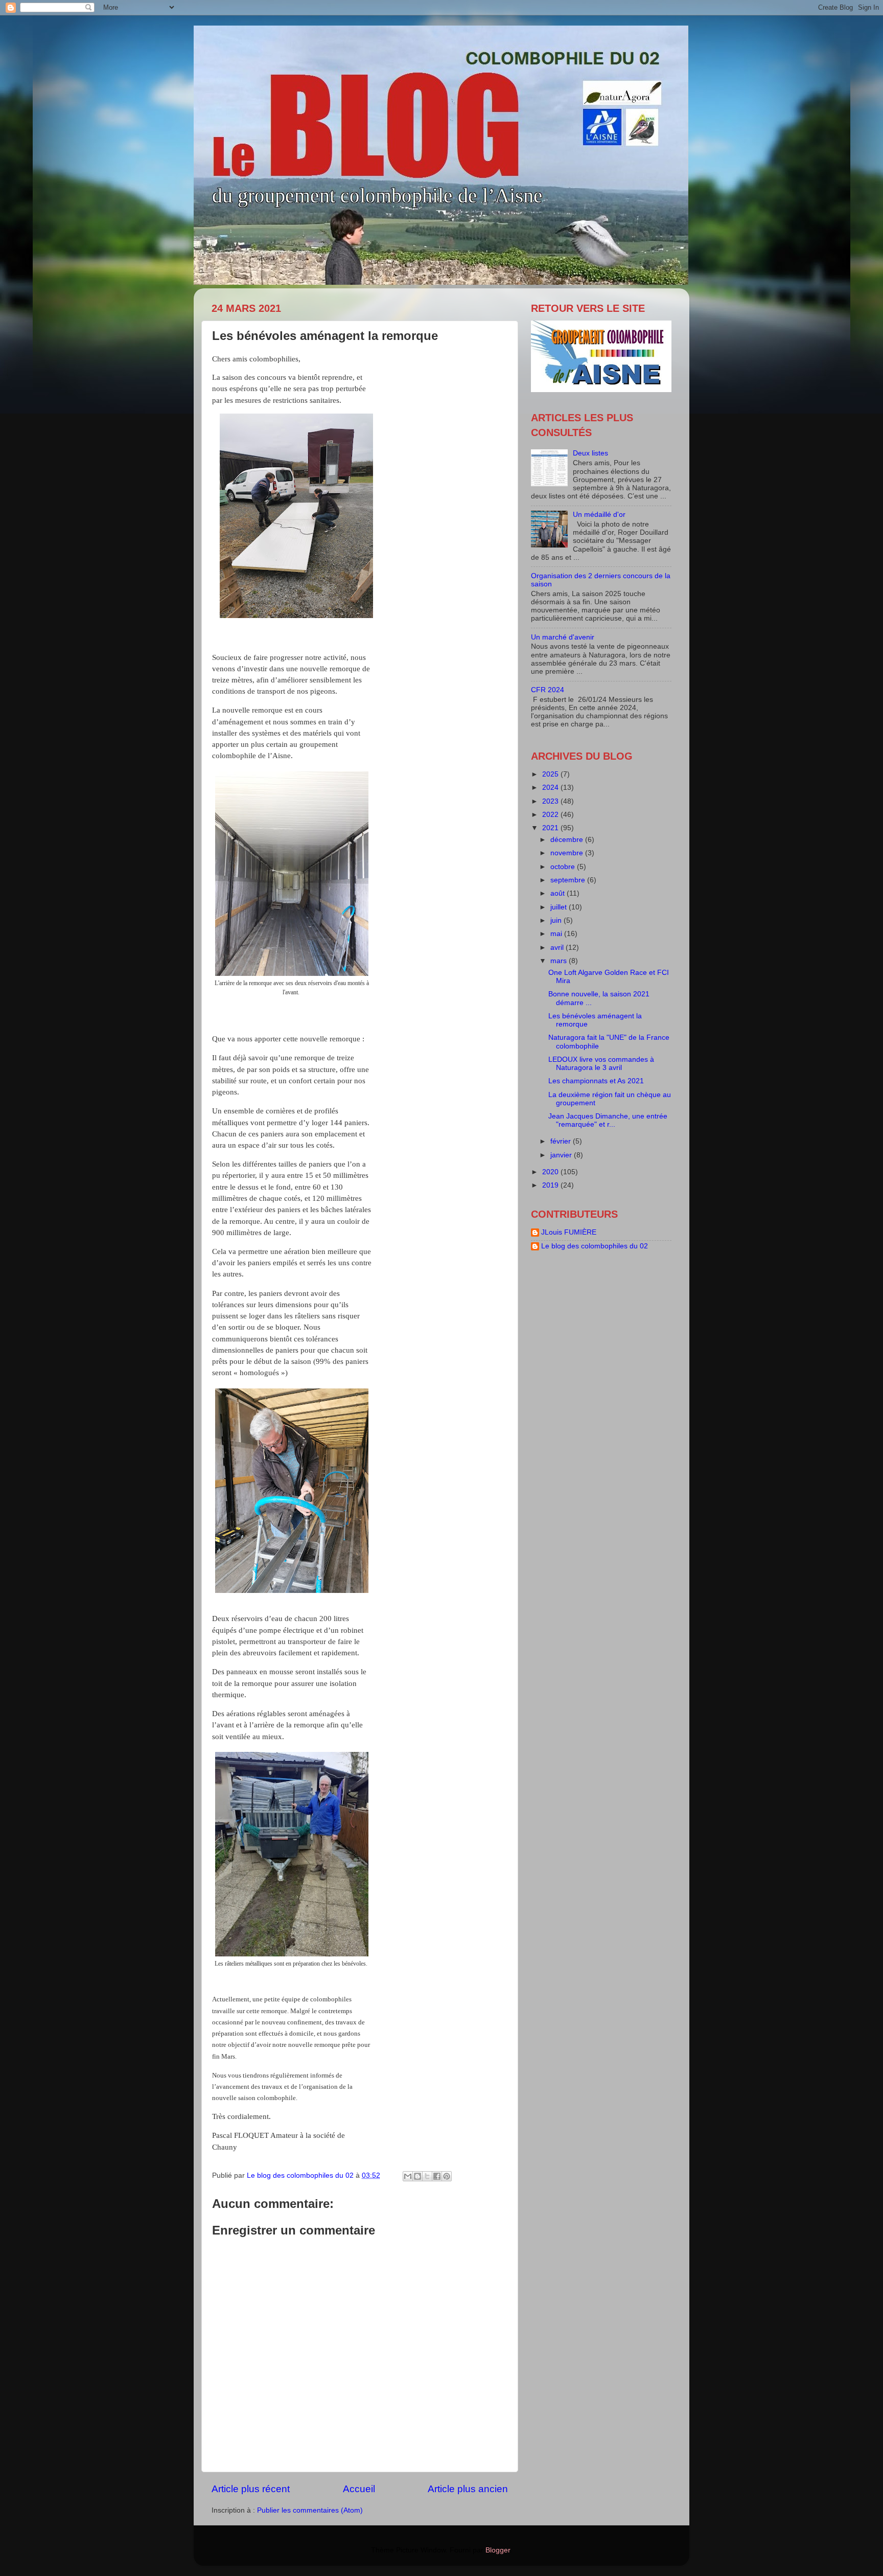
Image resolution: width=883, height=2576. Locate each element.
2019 (551, 1185)
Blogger (498, 2550)
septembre (569, 880)
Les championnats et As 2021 (596, 1081)
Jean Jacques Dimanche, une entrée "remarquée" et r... (608, 1120)
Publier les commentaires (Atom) (310, 2510)
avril (558, 948)
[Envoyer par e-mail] (408, 2176)
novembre (568, 853)
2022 (551, 815)
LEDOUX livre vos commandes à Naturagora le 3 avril (601, 1064)
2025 (551, 774)
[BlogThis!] (417, 2176)
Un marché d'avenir (563, 637)
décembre (568, 840)
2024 (551, 788)
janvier (562, 1155)
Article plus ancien (468, 2489)
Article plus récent (251, 2489)
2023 (551, 801)
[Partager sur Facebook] (437, 2176)
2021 (551, 828)
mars (560, 961)
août (559, 893)
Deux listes (590, 453)
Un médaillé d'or (599, 515)
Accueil (359, 2489)
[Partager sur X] (427, 2176)
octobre (564, 867)
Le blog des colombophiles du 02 (595, 1246)
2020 (551, 1172)
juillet (560, 907)
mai (557, 934)
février (562, 1141)
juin (557, 920)
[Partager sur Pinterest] (447, 2176)
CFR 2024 (548, 690)
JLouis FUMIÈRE (569, 1232)
